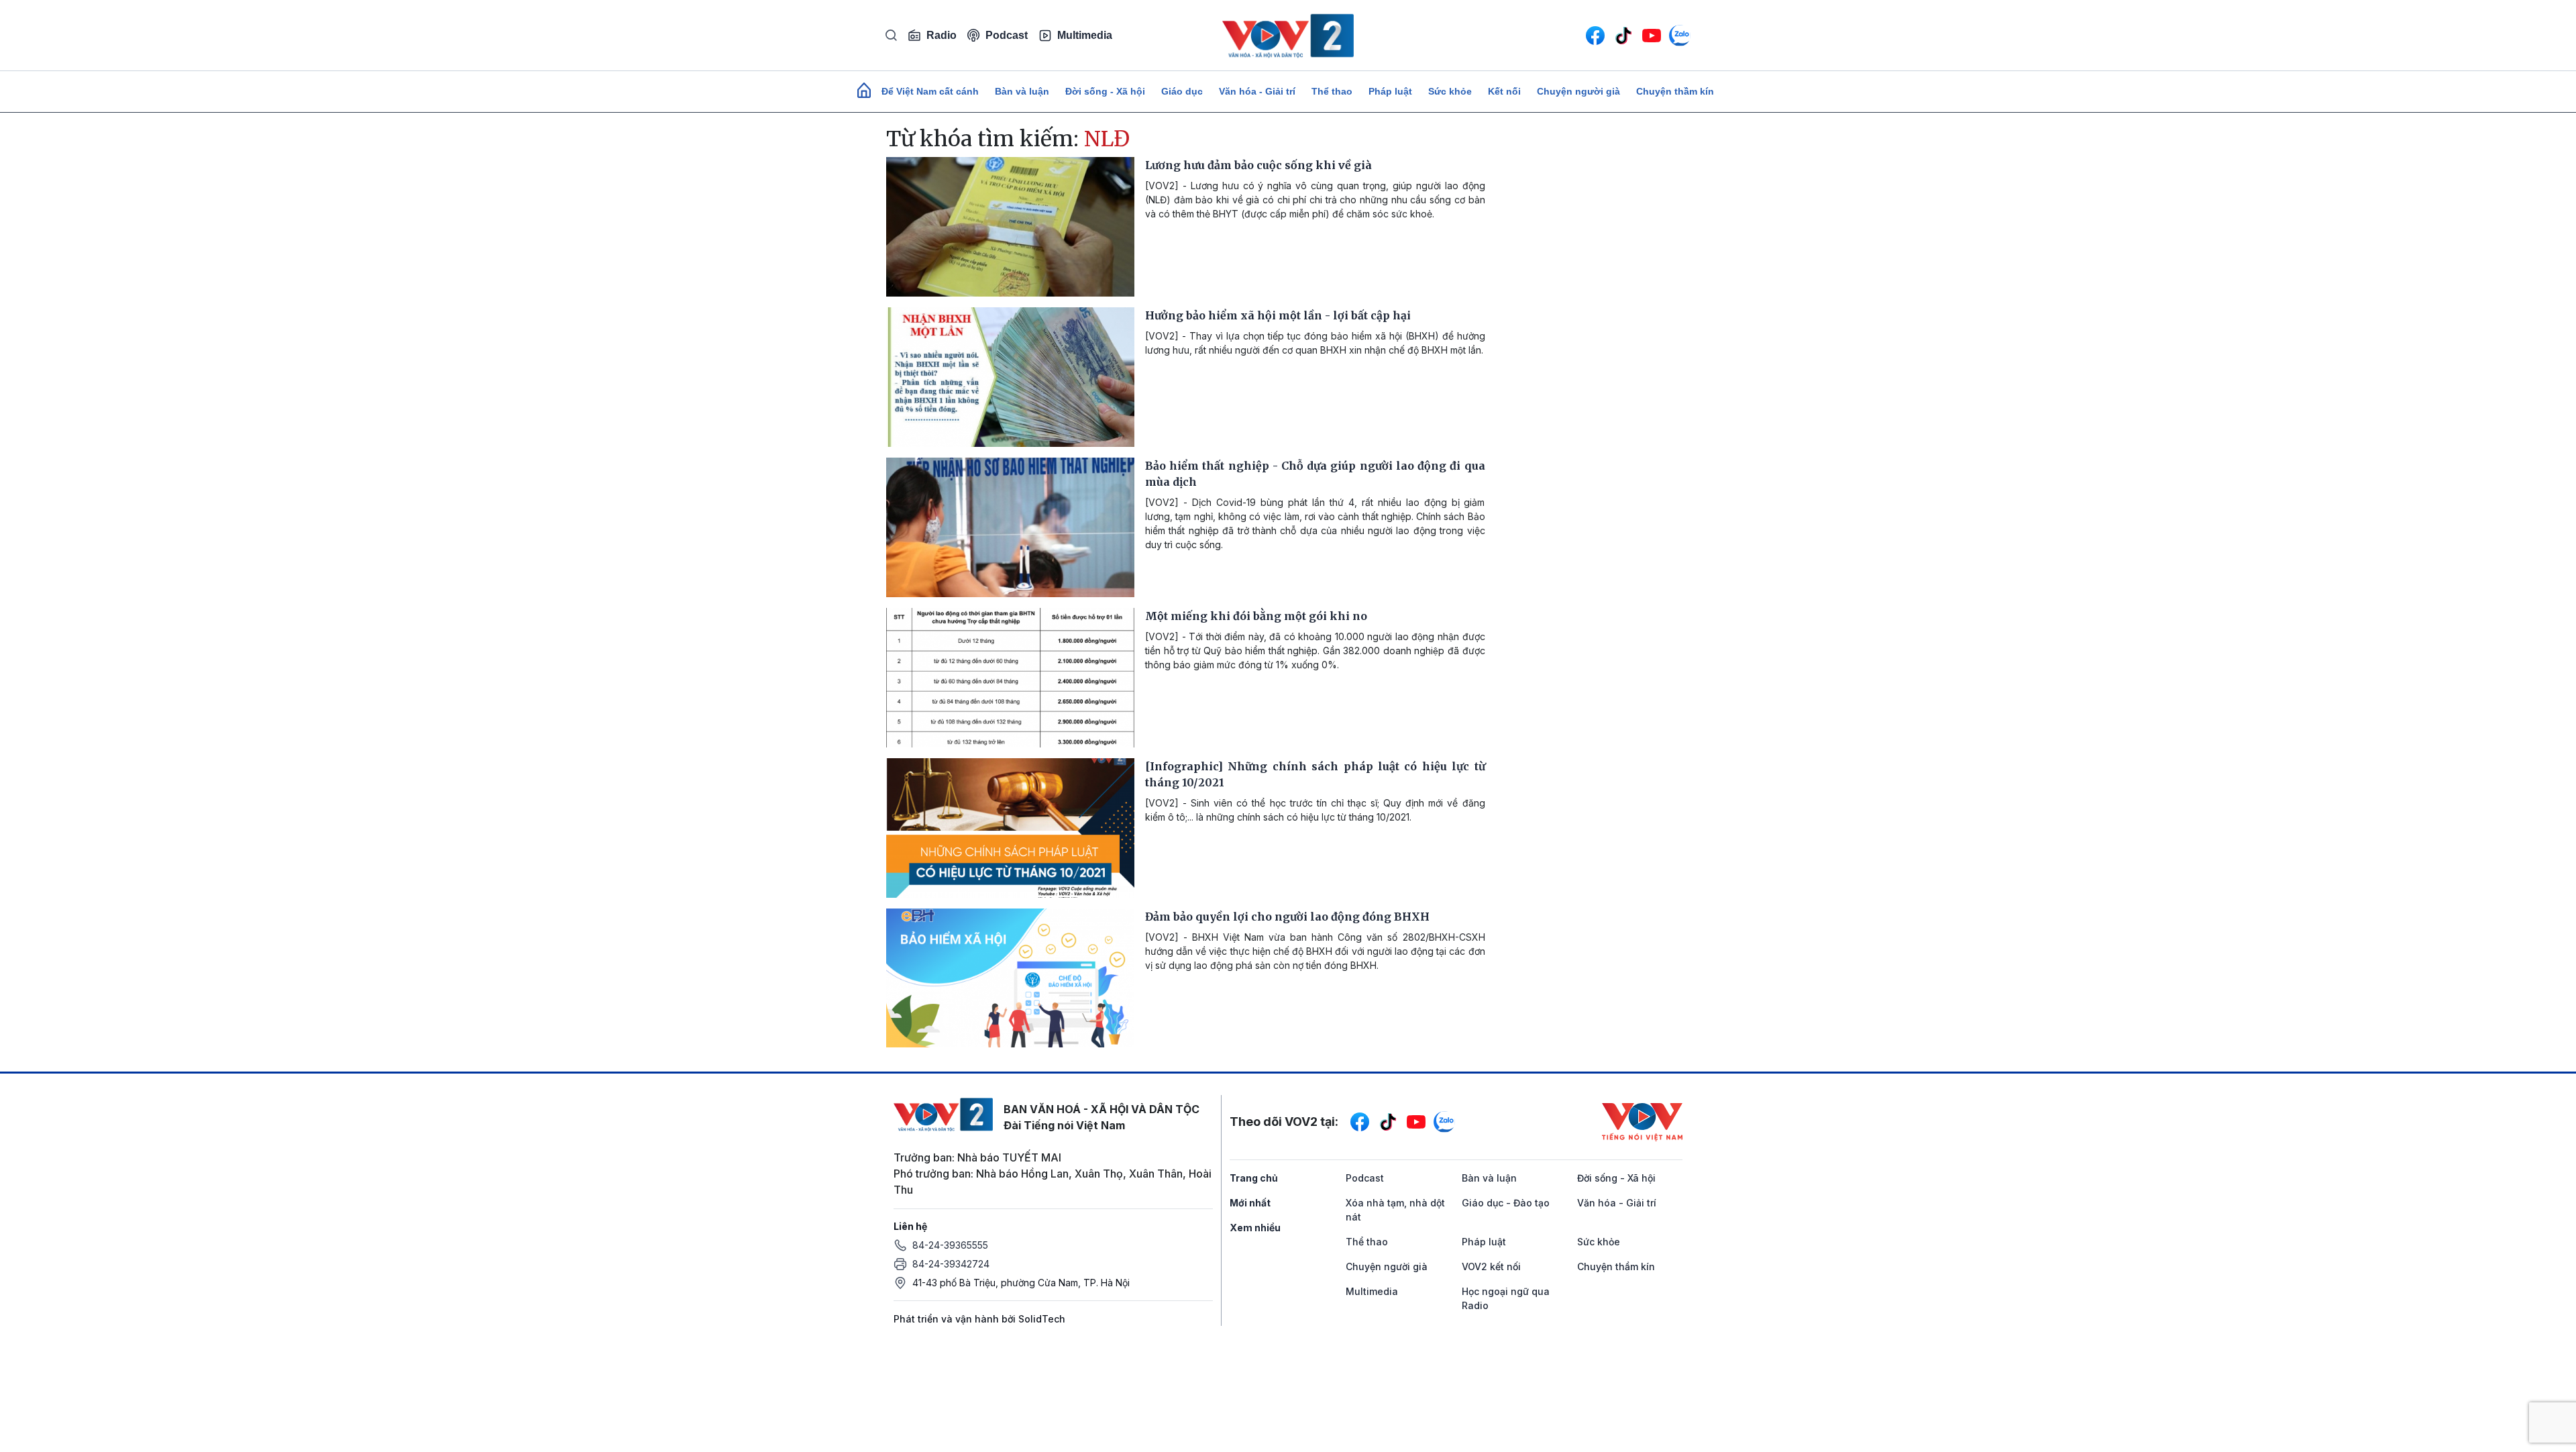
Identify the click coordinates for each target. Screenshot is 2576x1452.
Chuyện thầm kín (1675, 91)
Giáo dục (1182, 91)
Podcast (1007, 35)
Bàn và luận (1022, 91)
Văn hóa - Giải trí (1257, 91)
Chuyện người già (1578, 91)
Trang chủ (1254, 1178)
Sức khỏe (1450, 91)
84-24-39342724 (951, 1264)
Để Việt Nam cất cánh (930, 91)
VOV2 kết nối (1491, 1266)
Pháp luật (1390, 91)
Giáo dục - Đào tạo (1506, 1203)
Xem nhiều (1255, 1228)
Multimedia (1085, 35)
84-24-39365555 (950, 1245)
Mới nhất (1250, 1203)
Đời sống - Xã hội (1105, 91)
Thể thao (1332, 91)
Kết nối (1504, 91)
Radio (942, 35)
